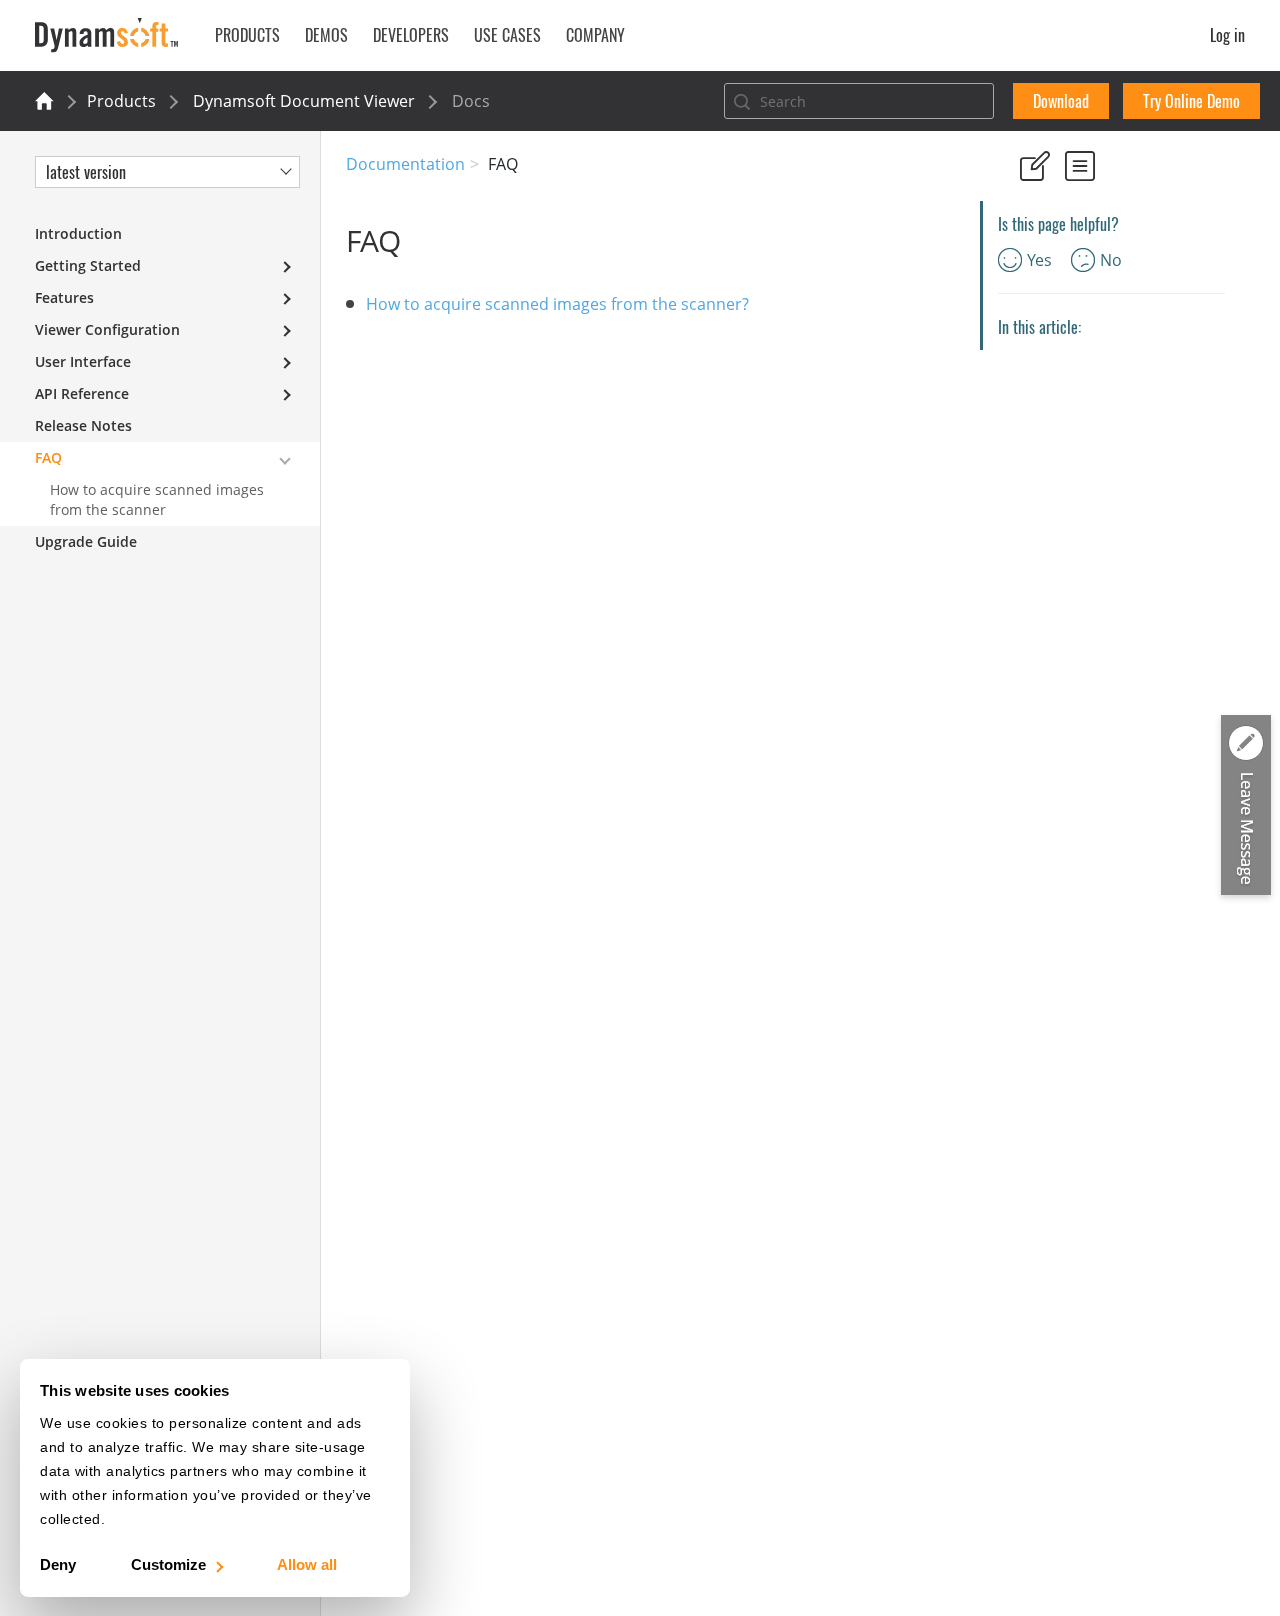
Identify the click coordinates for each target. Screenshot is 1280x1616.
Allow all (307, 1564)
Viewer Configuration (107, 329)
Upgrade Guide (86, 541)
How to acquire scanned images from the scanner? (557, 304)
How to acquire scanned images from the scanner (157, 499)
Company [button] (595, 35)
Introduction (78, 233)
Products (121, 101)
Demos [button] (326, 35)
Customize (168, 1564)
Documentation (405, 164)
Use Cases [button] (507, 35)
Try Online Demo (1191, 101)
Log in (1227, 35)
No (1111, 260)
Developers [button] (411, 35)
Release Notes (83, 425)
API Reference (82, 393)
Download (1061, 101)
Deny (58, 1564)
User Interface (83, 361)
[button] (1246, 806)
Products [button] (247, 35)
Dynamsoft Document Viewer (304, 101)
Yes (1039, 260)
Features (64, 297)
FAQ (48, 457)
